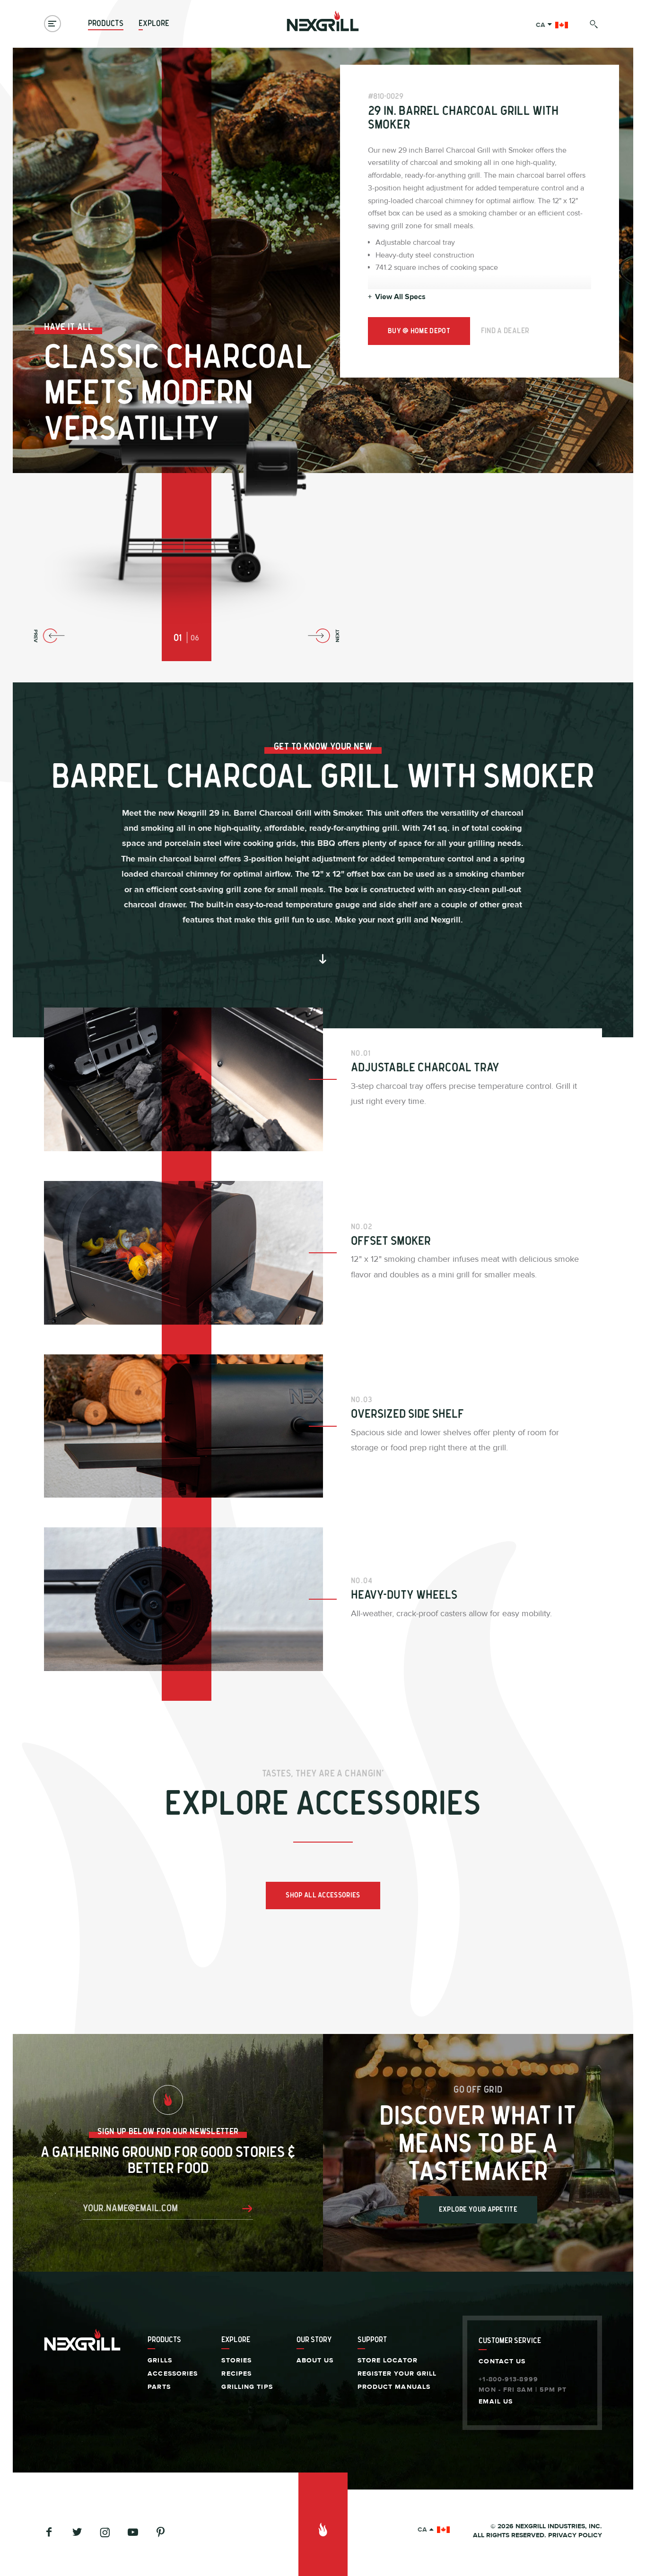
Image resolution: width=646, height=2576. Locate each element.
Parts (159, 2387)
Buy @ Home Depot (419, 331)
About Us (315, 2361)
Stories (236, 2361)
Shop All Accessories (323, 1895)
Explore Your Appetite (478, 2210)
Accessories (173, 2374)
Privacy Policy (575, 2535)
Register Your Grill (397, 2374)
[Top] (323, 2524)
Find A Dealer (505, 331)
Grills (160, 2361)
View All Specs (397, 297)
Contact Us (502, 2361)
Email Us (496, 2402)
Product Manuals (394, 2387)
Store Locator (388, 2361)
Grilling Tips (247, 2387)
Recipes (236, 2374)
